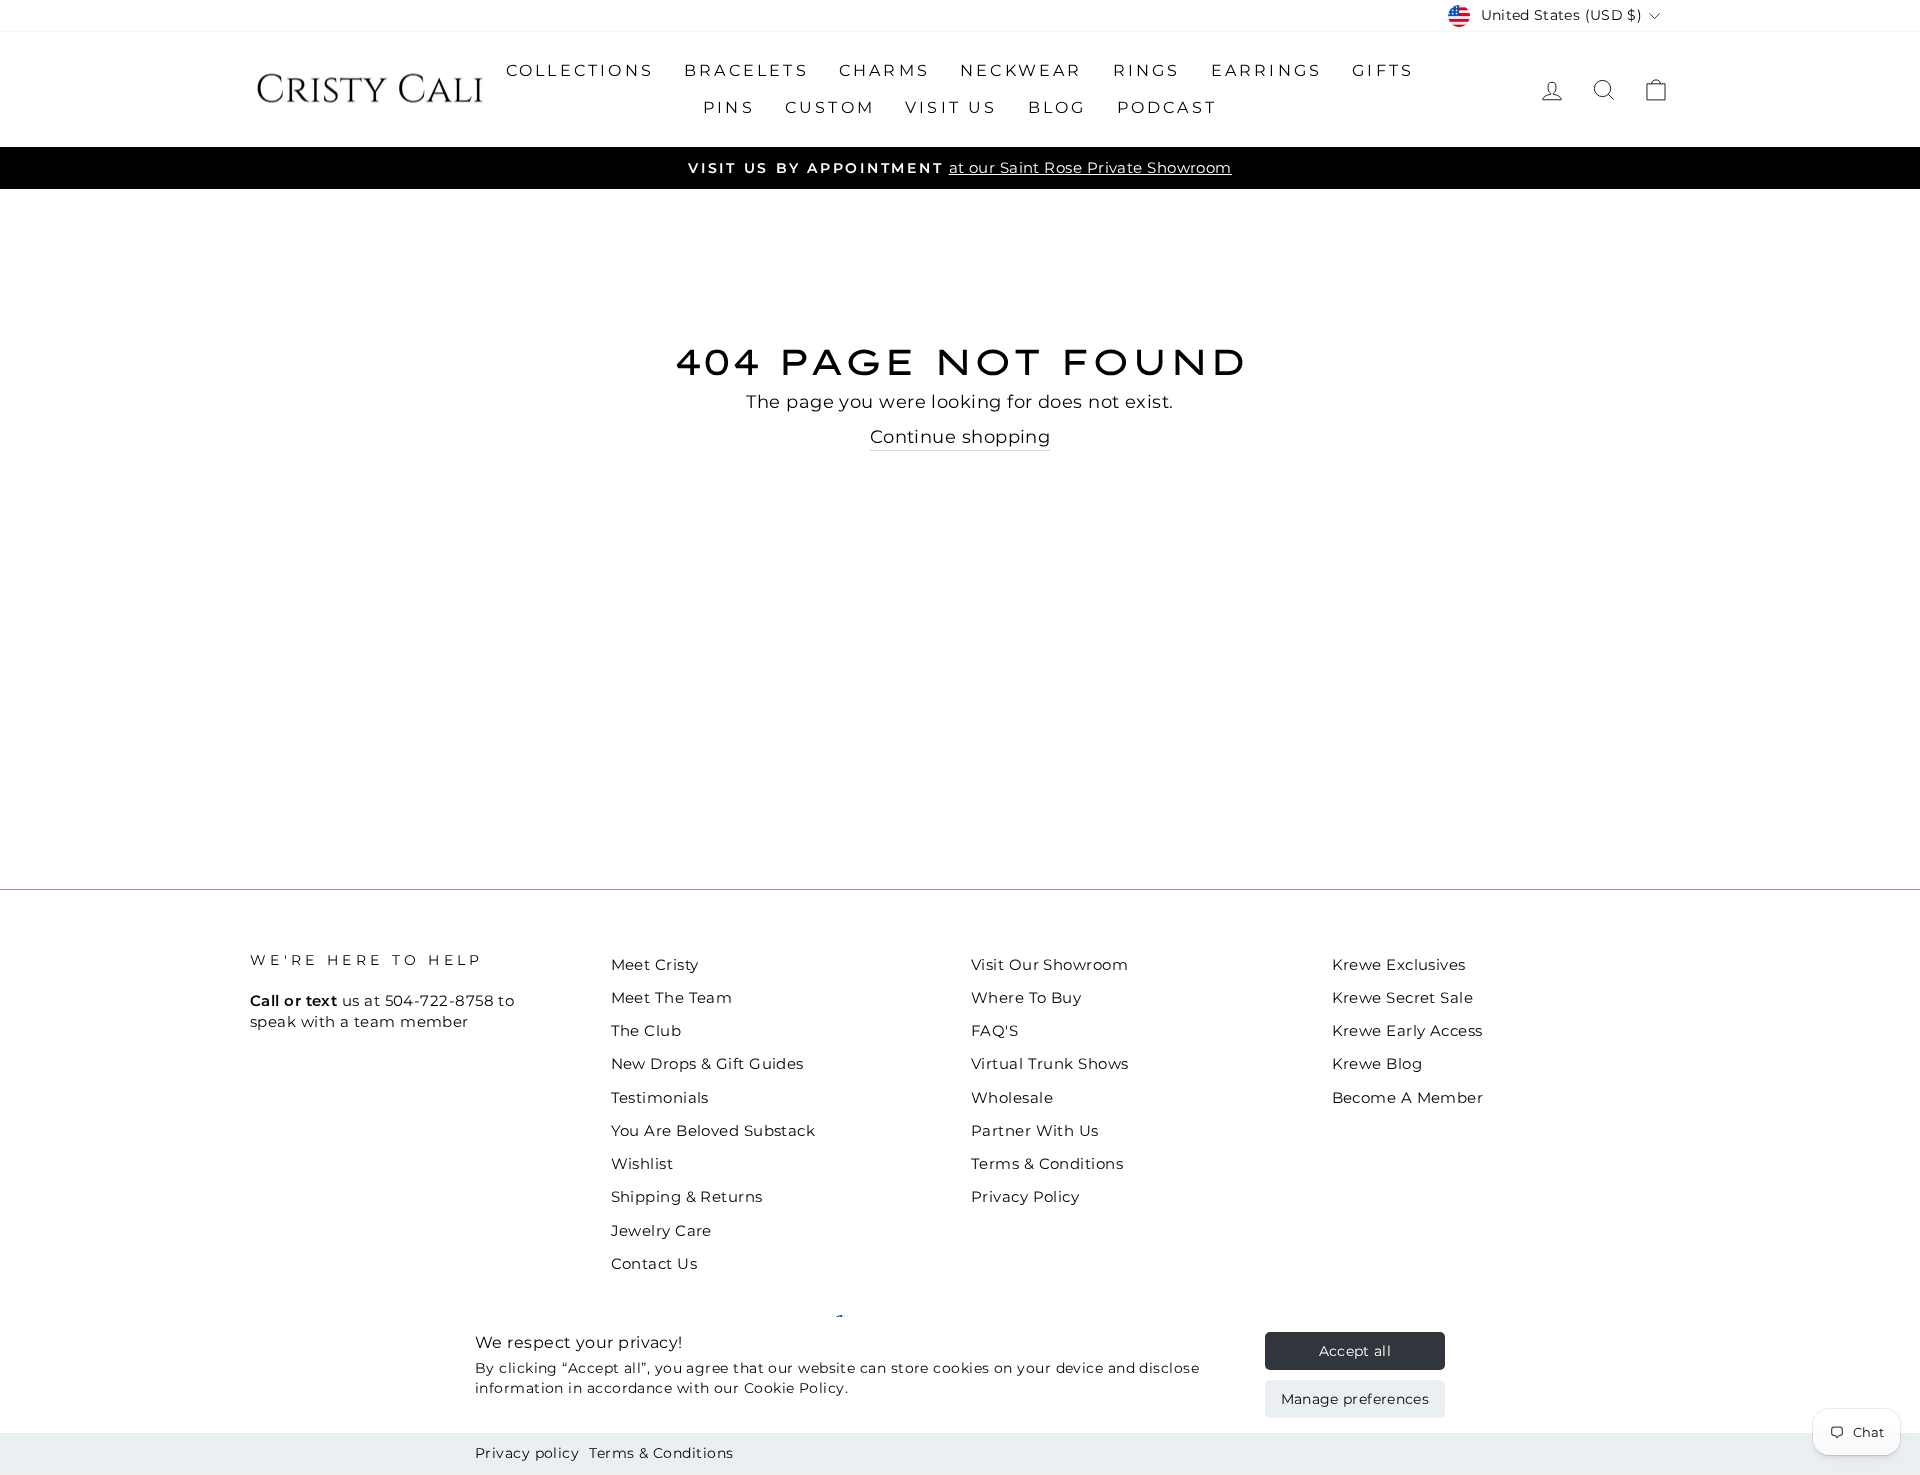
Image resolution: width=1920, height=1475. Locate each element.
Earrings (1267, 70)
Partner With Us (1035, 1130)
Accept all (1355, 1351)
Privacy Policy (1025, 1196)
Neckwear (1021, 70)
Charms (884, 70)
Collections (580, 70)
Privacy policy (527, 1453)
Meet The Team (672, 997)
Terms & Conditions (661, 1453)
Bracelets (746, 70)
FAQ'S (994, 1030)
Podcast (1167, 107)
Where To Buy (1026, 997)
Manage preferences (1355, 1399)
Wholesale (1012, 1097)
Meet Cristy (655, 964)
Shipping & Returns (687, 1196)
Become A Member (1408, 1097)
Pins (729, 107)
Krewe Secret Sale (1403, 997)
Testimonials (660, 1097)
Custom (830, 107)
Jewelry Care (661, 1230)
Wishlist (642, 1163)
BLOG (1057, 107)
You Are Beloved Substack (713, 1130)
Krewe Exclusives (1399, 964)
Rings (1147, 70)
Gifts (1383, 70)
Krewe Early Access (1407, 1030)
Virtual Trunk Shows (1050, 1063)
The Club (646, 1030)
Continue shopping (960, 437)
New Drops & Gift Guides (707, 1063)
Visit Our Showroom (1049, 964)
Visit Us (951, 107)
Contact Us (654, 1263)
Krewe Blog (1377, 1063)
